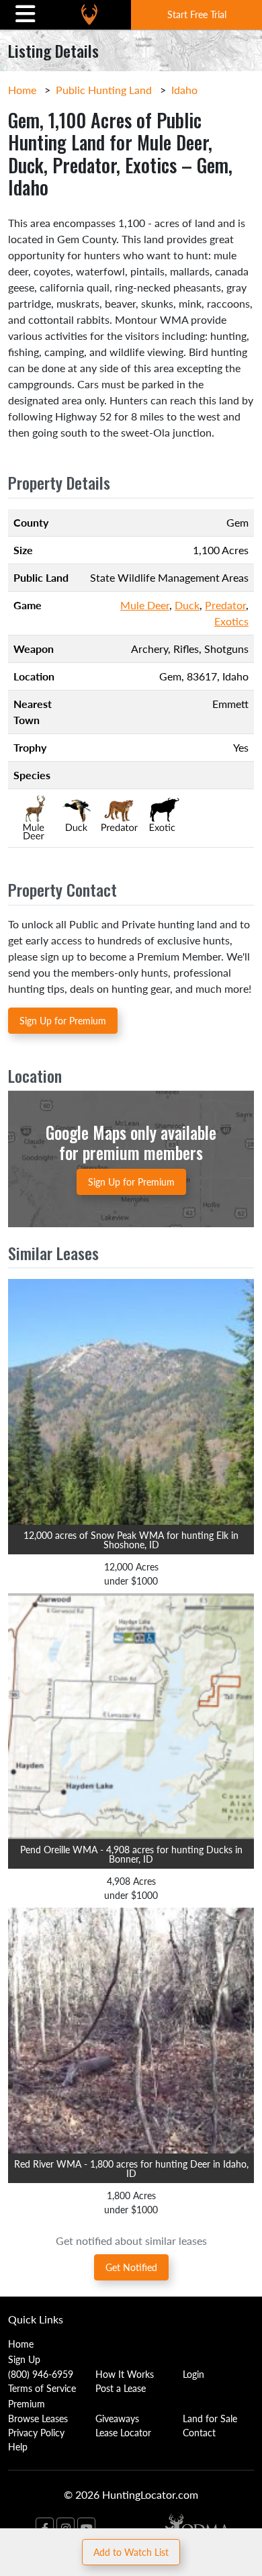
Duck (187, 605)
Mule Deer (145, 605)
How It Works (125, 2374)
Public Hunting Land (104, 90)
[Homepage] (89, 14)
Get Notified (131, 2267)
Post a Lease (121, 2388)
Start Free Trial (197, 14)
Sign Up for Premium (63, 1020)
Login (193, 2374)
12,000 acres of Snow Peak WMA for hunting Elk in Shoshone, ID (131, 1540)
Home (22, 90)
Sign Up (24, 2359)
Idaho (184, 90)
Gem (170, 676)
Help (18, 2446)
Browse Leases (38, 2418)
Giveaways (117, 2418)
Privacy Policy (36, 2432)
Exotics (231, 621)
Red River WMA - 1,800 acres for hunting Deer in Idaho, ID (131, 2168)
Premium (27, 2403)
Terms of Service (42, 2388)
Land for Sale (210, 2418)
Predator (225, 605)
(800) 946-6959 (41, 2374)
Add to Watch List (131, 2552)
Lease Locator (123, 2432)
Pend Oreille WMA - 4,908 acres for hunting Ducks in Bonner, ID (131, 1854)
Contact (199, 2432)
